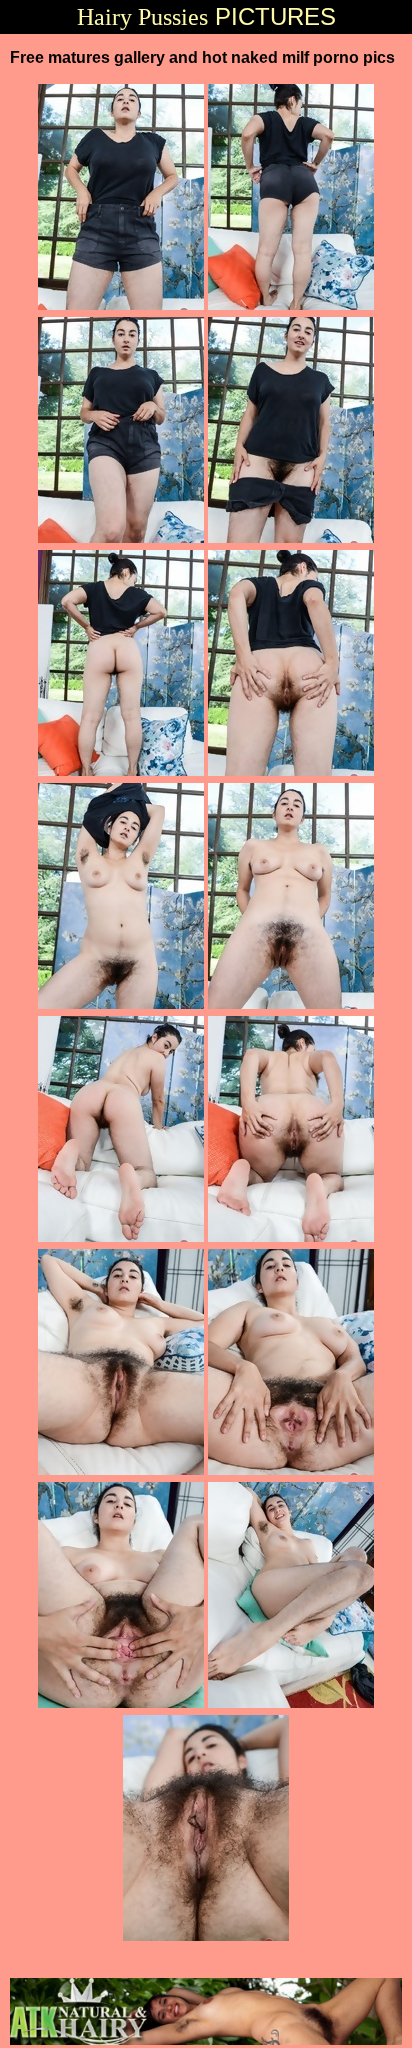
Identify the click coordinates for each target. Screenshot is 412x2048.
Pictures (206, 17)
